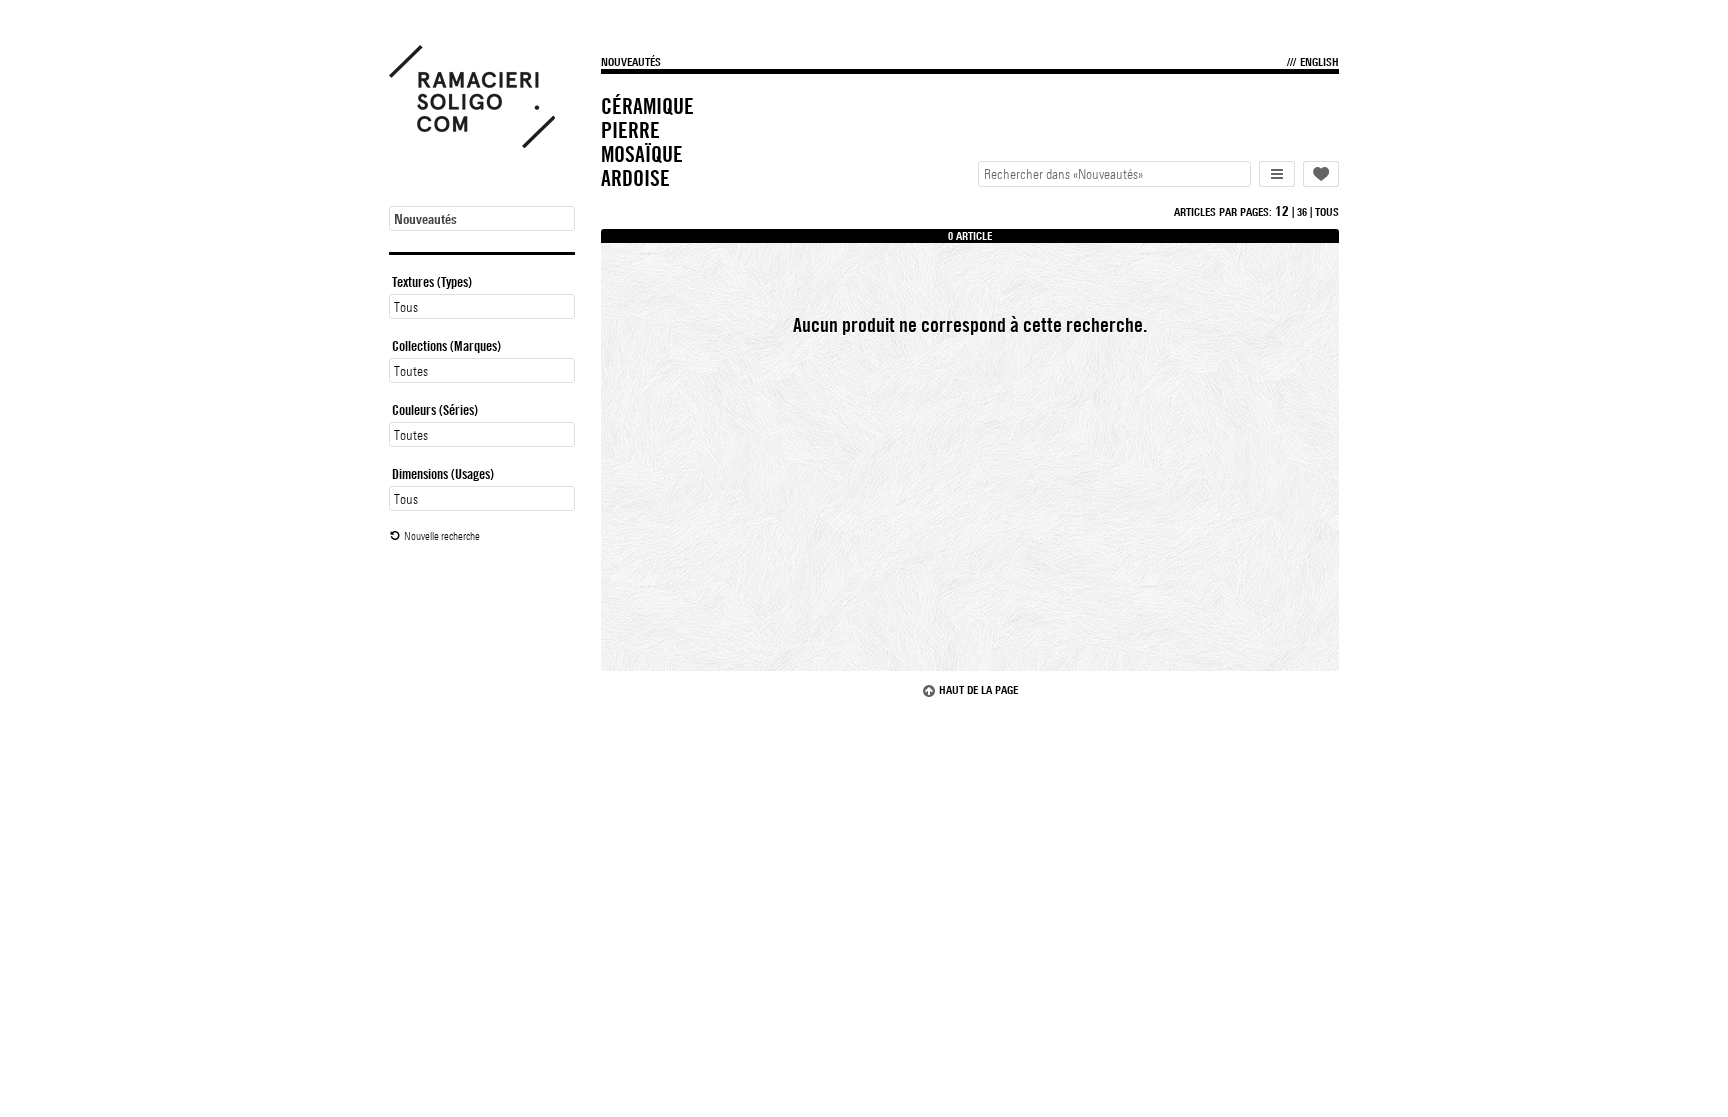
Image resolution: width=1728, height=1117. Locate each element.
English (1319, 62)
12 (1282, 211)
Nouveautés (631, 62)
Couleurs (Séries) (435, 410)
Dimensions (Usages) (443, 474)
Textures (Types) (432, 282)
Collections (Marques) (446, 346)
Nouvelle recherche (442, 536)
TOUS (1327, 212)
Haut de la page (978, 690)
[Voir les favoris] (1321, 174)
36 (1302, 212)
